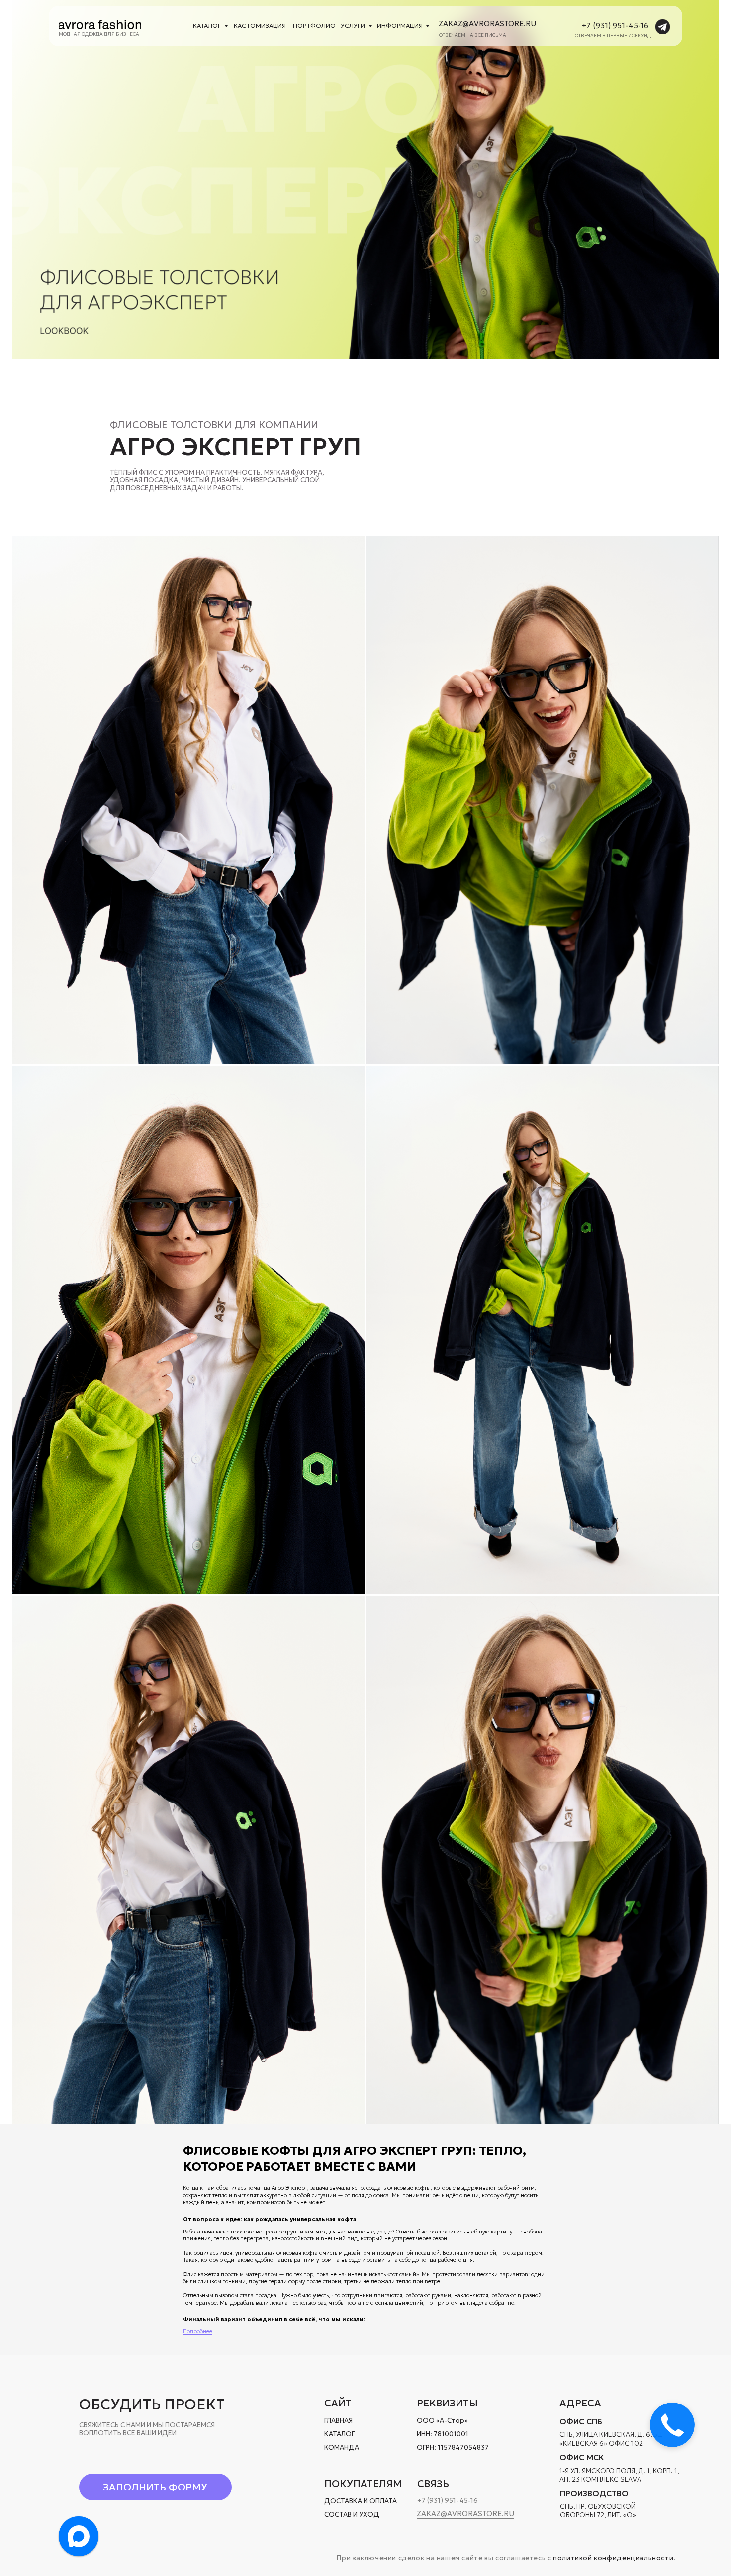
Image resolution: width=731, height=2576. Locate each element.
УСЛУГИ (353, 26)
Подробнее (198, 2332)
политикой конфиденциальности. (614, 2558)
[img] (100, 24)
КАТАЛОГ (339, 2434)
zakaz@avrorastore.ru (487, 24)
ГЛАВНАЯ (338, 2421)
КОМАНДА (342, 2447)
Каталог (207, 26)
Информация (400, 26)
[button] (155, 2487)
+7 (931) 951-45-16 (615, 26)
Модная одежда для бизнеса (99, 34)
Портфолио (314, 26)
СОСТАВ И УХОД (352, 2515)
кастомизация (260, 26)
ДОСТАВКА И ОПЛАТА (361, 2501)
